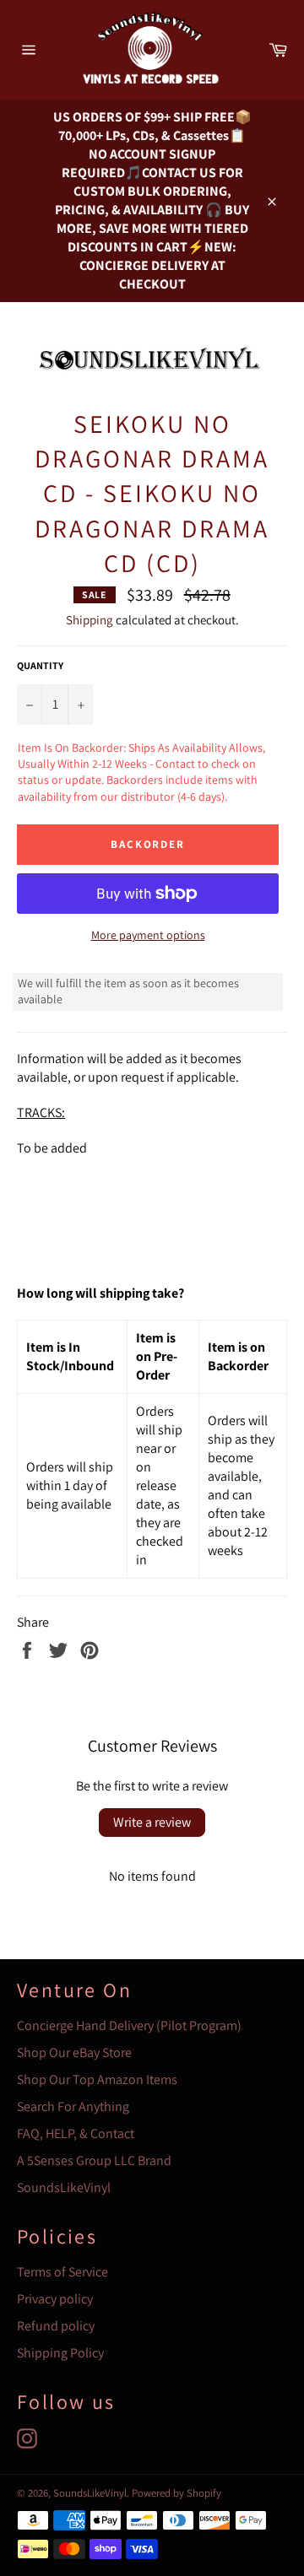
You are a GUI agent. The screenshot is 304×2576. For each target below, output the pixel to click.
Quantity (40, 665)
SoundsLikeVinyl (64, 2187)
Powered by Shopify (176, 2493)
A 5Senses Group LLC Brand (94, 2160)
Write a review (152, 1822)
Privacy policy (55, 2299)
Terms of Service (62, 2272)
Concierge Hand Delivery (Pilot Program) (129, 2025)
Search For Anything (73, 2106)
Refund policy (56, 2326)
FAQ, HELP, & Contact (76, 2133)
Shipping (90, 620)
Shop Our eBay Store (74, 2052)
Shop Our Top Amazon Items (97, 2079)
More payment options (148, 935)
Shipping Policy (60, 2353)
